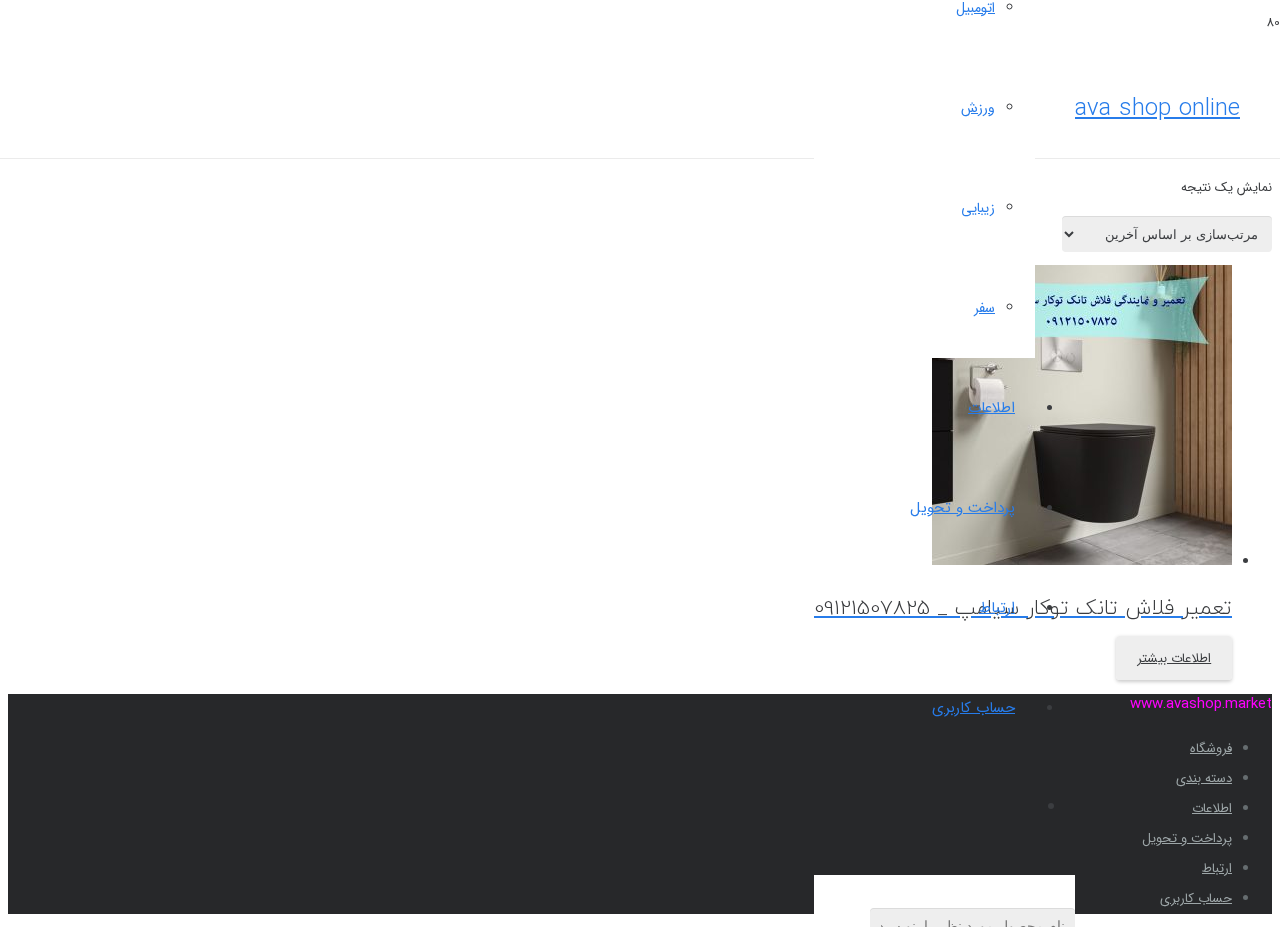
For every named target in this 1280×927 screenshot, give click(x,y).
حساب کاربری (1196, 898)
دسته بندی (1204, 778)
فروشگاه (1211, 748)
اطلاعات (1212, 808)
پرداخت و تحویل (1187, 838)
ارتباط (1217, 868)
